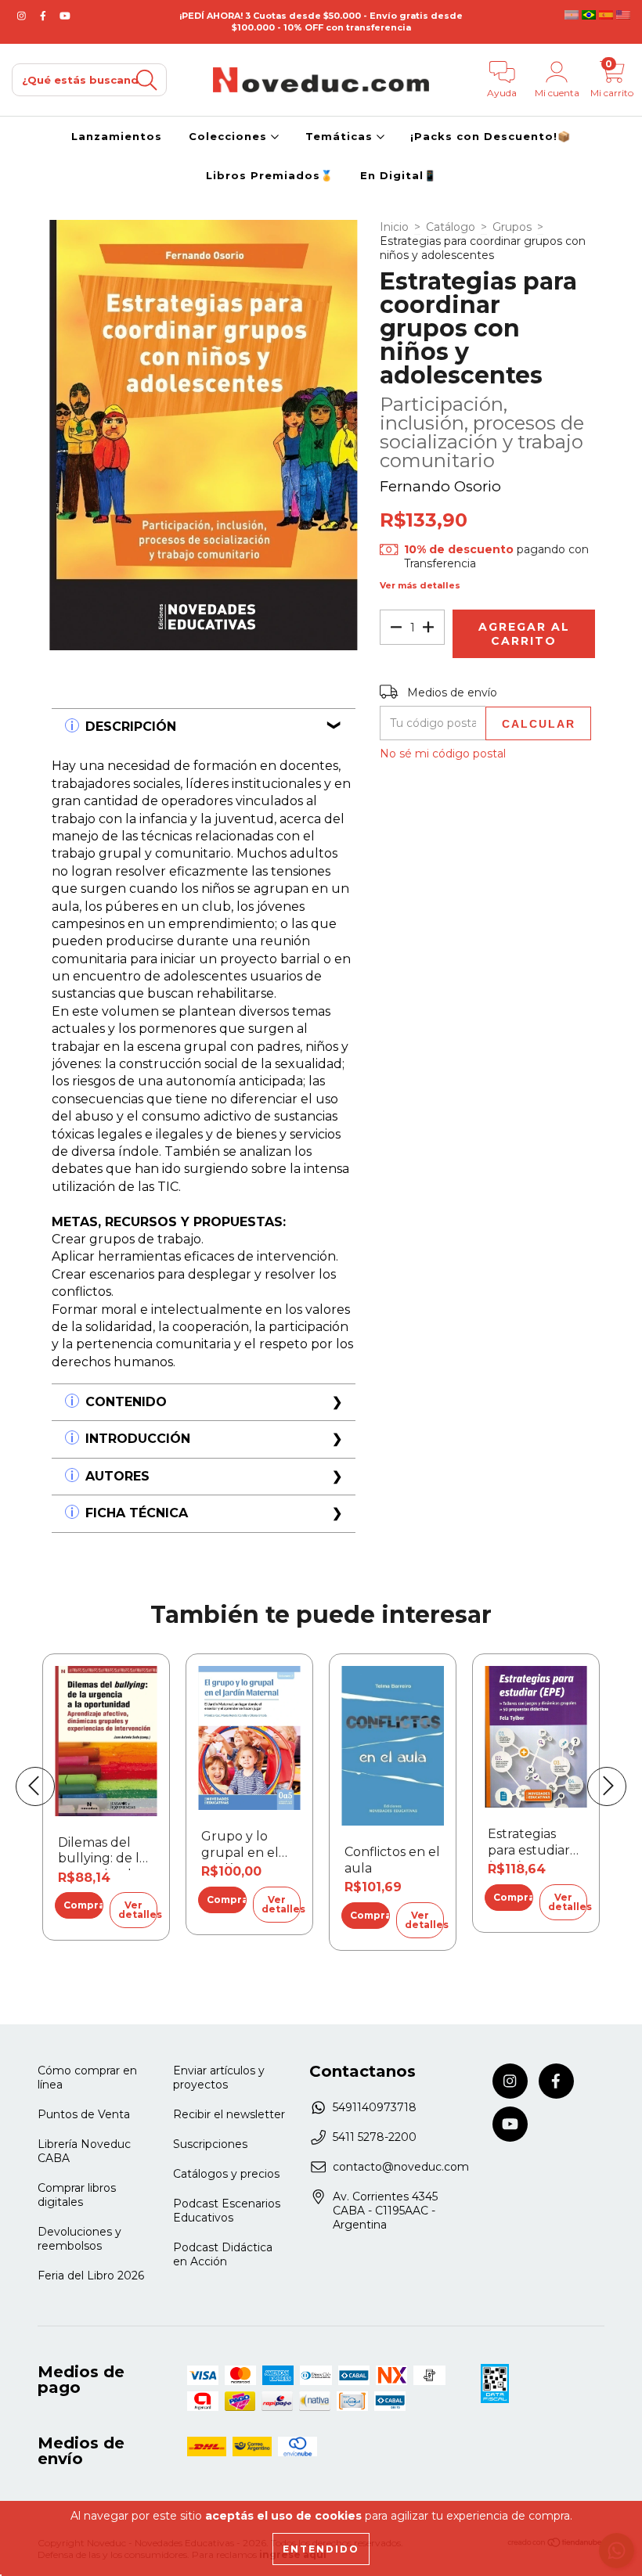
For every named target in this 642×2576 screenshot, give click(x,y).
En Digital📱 (399, 175)
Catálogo (451, 227)
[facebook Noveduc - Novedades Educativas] (45, 16)
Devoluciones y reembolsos (79, 2239)
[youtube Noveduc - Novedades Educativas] (65, 16)
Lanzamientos (117, 136)
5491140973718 (375, 2107)
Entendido (321, 2549)
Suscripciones (210, 2144)
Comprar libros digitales (77, 2195)
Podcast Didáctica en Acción (223, 2254)
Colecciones (230, 136)
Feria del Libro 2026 (91, 2276)
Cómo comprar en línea (87, 2078)
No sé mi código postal (443, 754)
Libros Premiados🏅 (270, 175)
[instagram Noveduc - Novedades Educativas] (23, 16)
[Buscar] (146, 80)
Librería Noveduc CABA (84, 2151)
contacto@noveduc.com (401, 2167)
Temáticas (341, 136)
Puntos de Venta (84, 2114)
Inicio (394, 227)
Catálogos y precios (226, 2174)
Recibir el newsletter (229, 2114)
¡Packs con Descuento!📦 (491, 136)
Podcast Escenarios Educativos (227, 2211)
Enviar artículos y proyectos (219, 2078)
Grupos (512, 227)
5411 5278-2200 (375, 2137)
